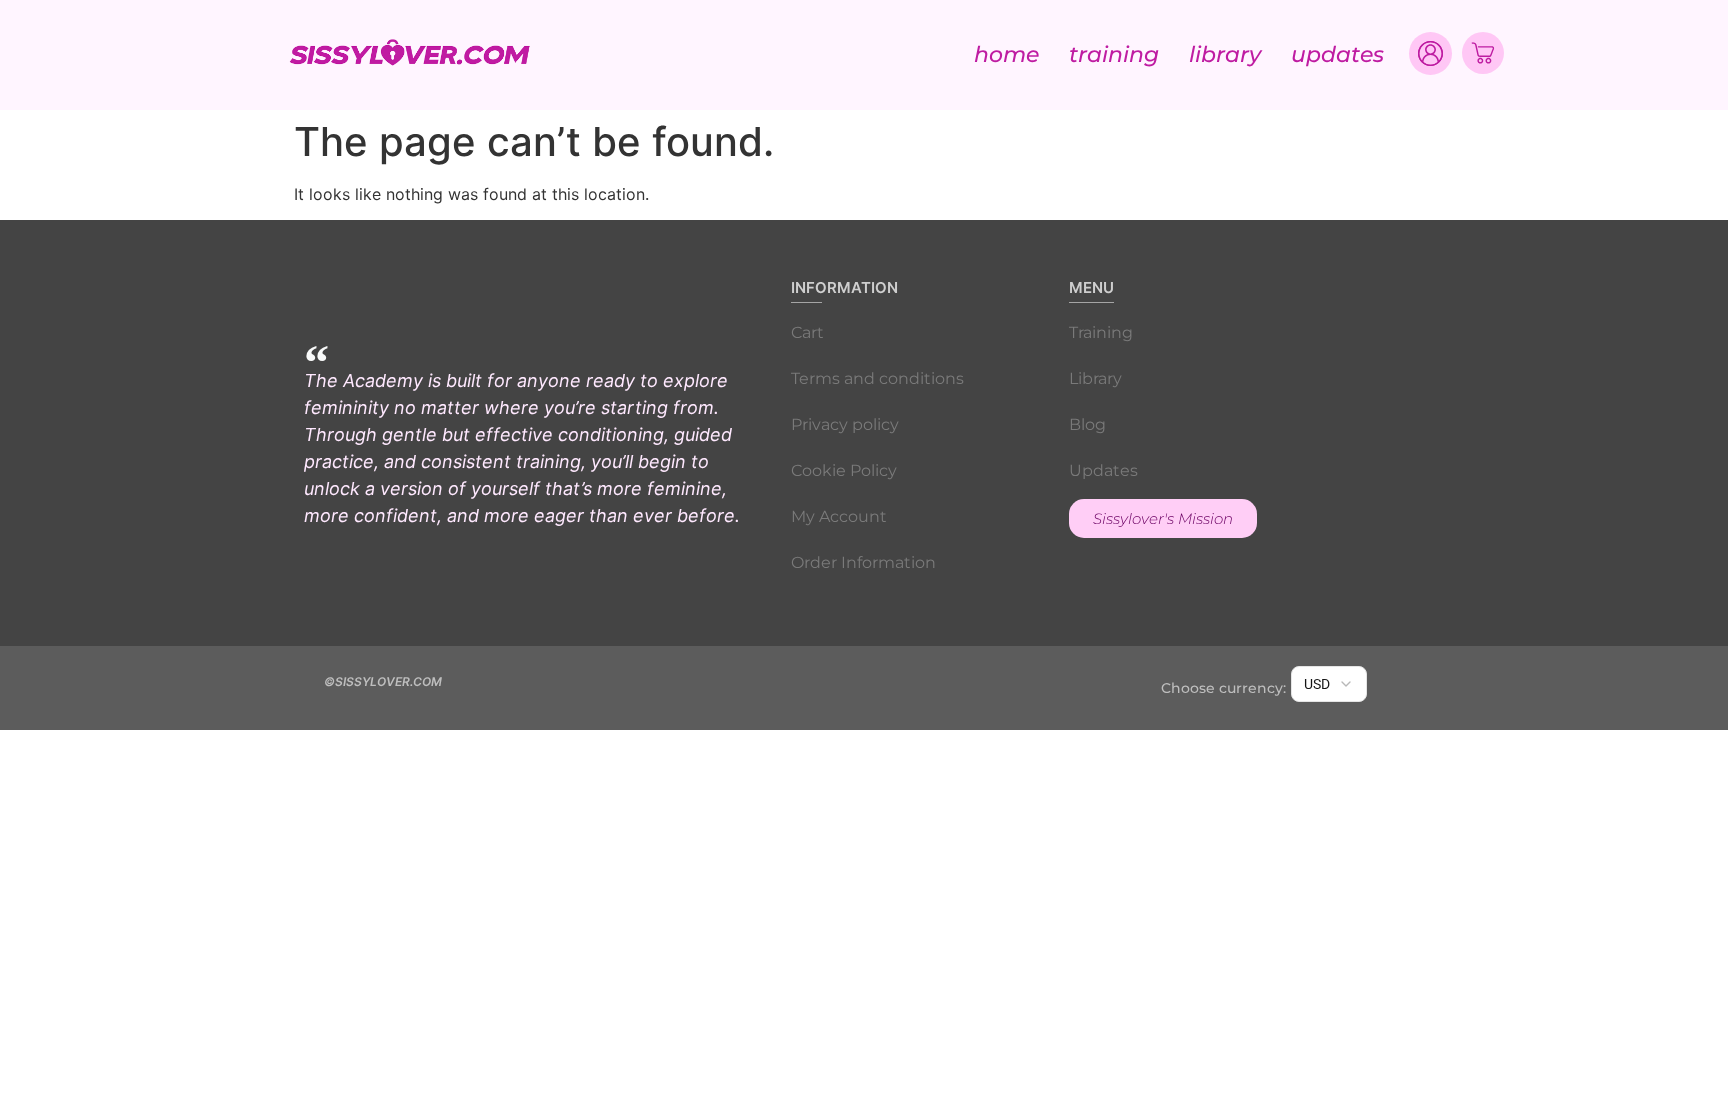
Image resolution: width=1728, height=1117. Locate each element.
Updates (1337, 54)
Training (1114, 54)
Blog (1087, 424)
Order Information (863, 562)
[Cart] (1483, 53)
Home (1006, 54)
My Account (839, 516)
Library (1225, 54)
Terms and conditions (877, 378)
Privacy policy (845, 424)
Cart (807, 332)
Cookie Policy (844, 470)
